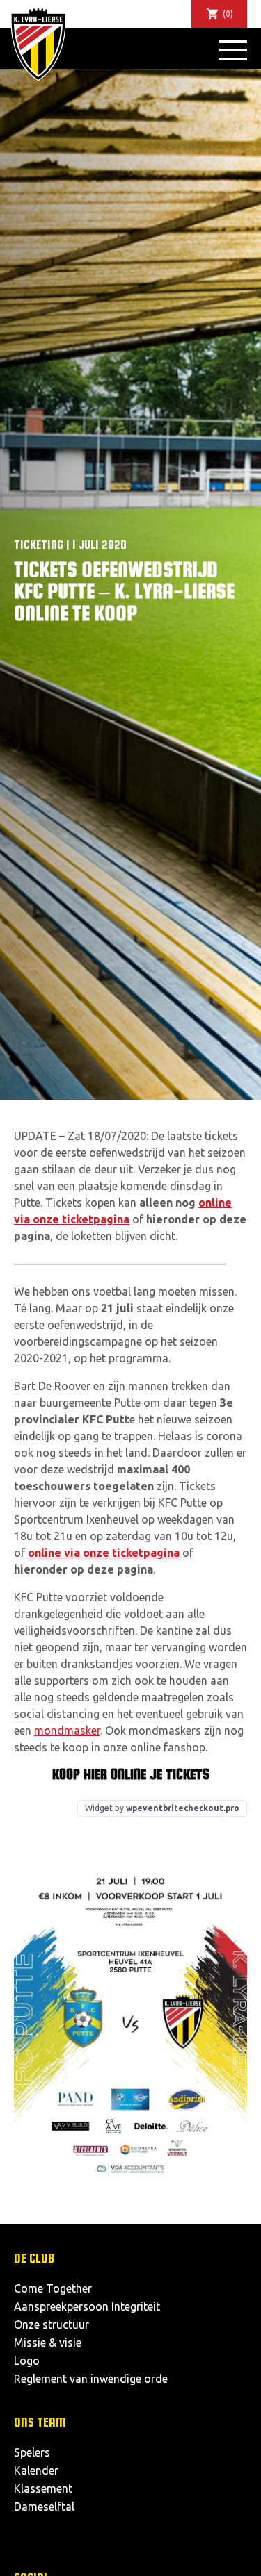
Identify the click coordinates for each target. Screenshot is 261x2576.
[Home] (38, 44)
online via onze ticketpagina (104, 1553)
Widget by (162, 1808)
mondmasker (67, 1731)
